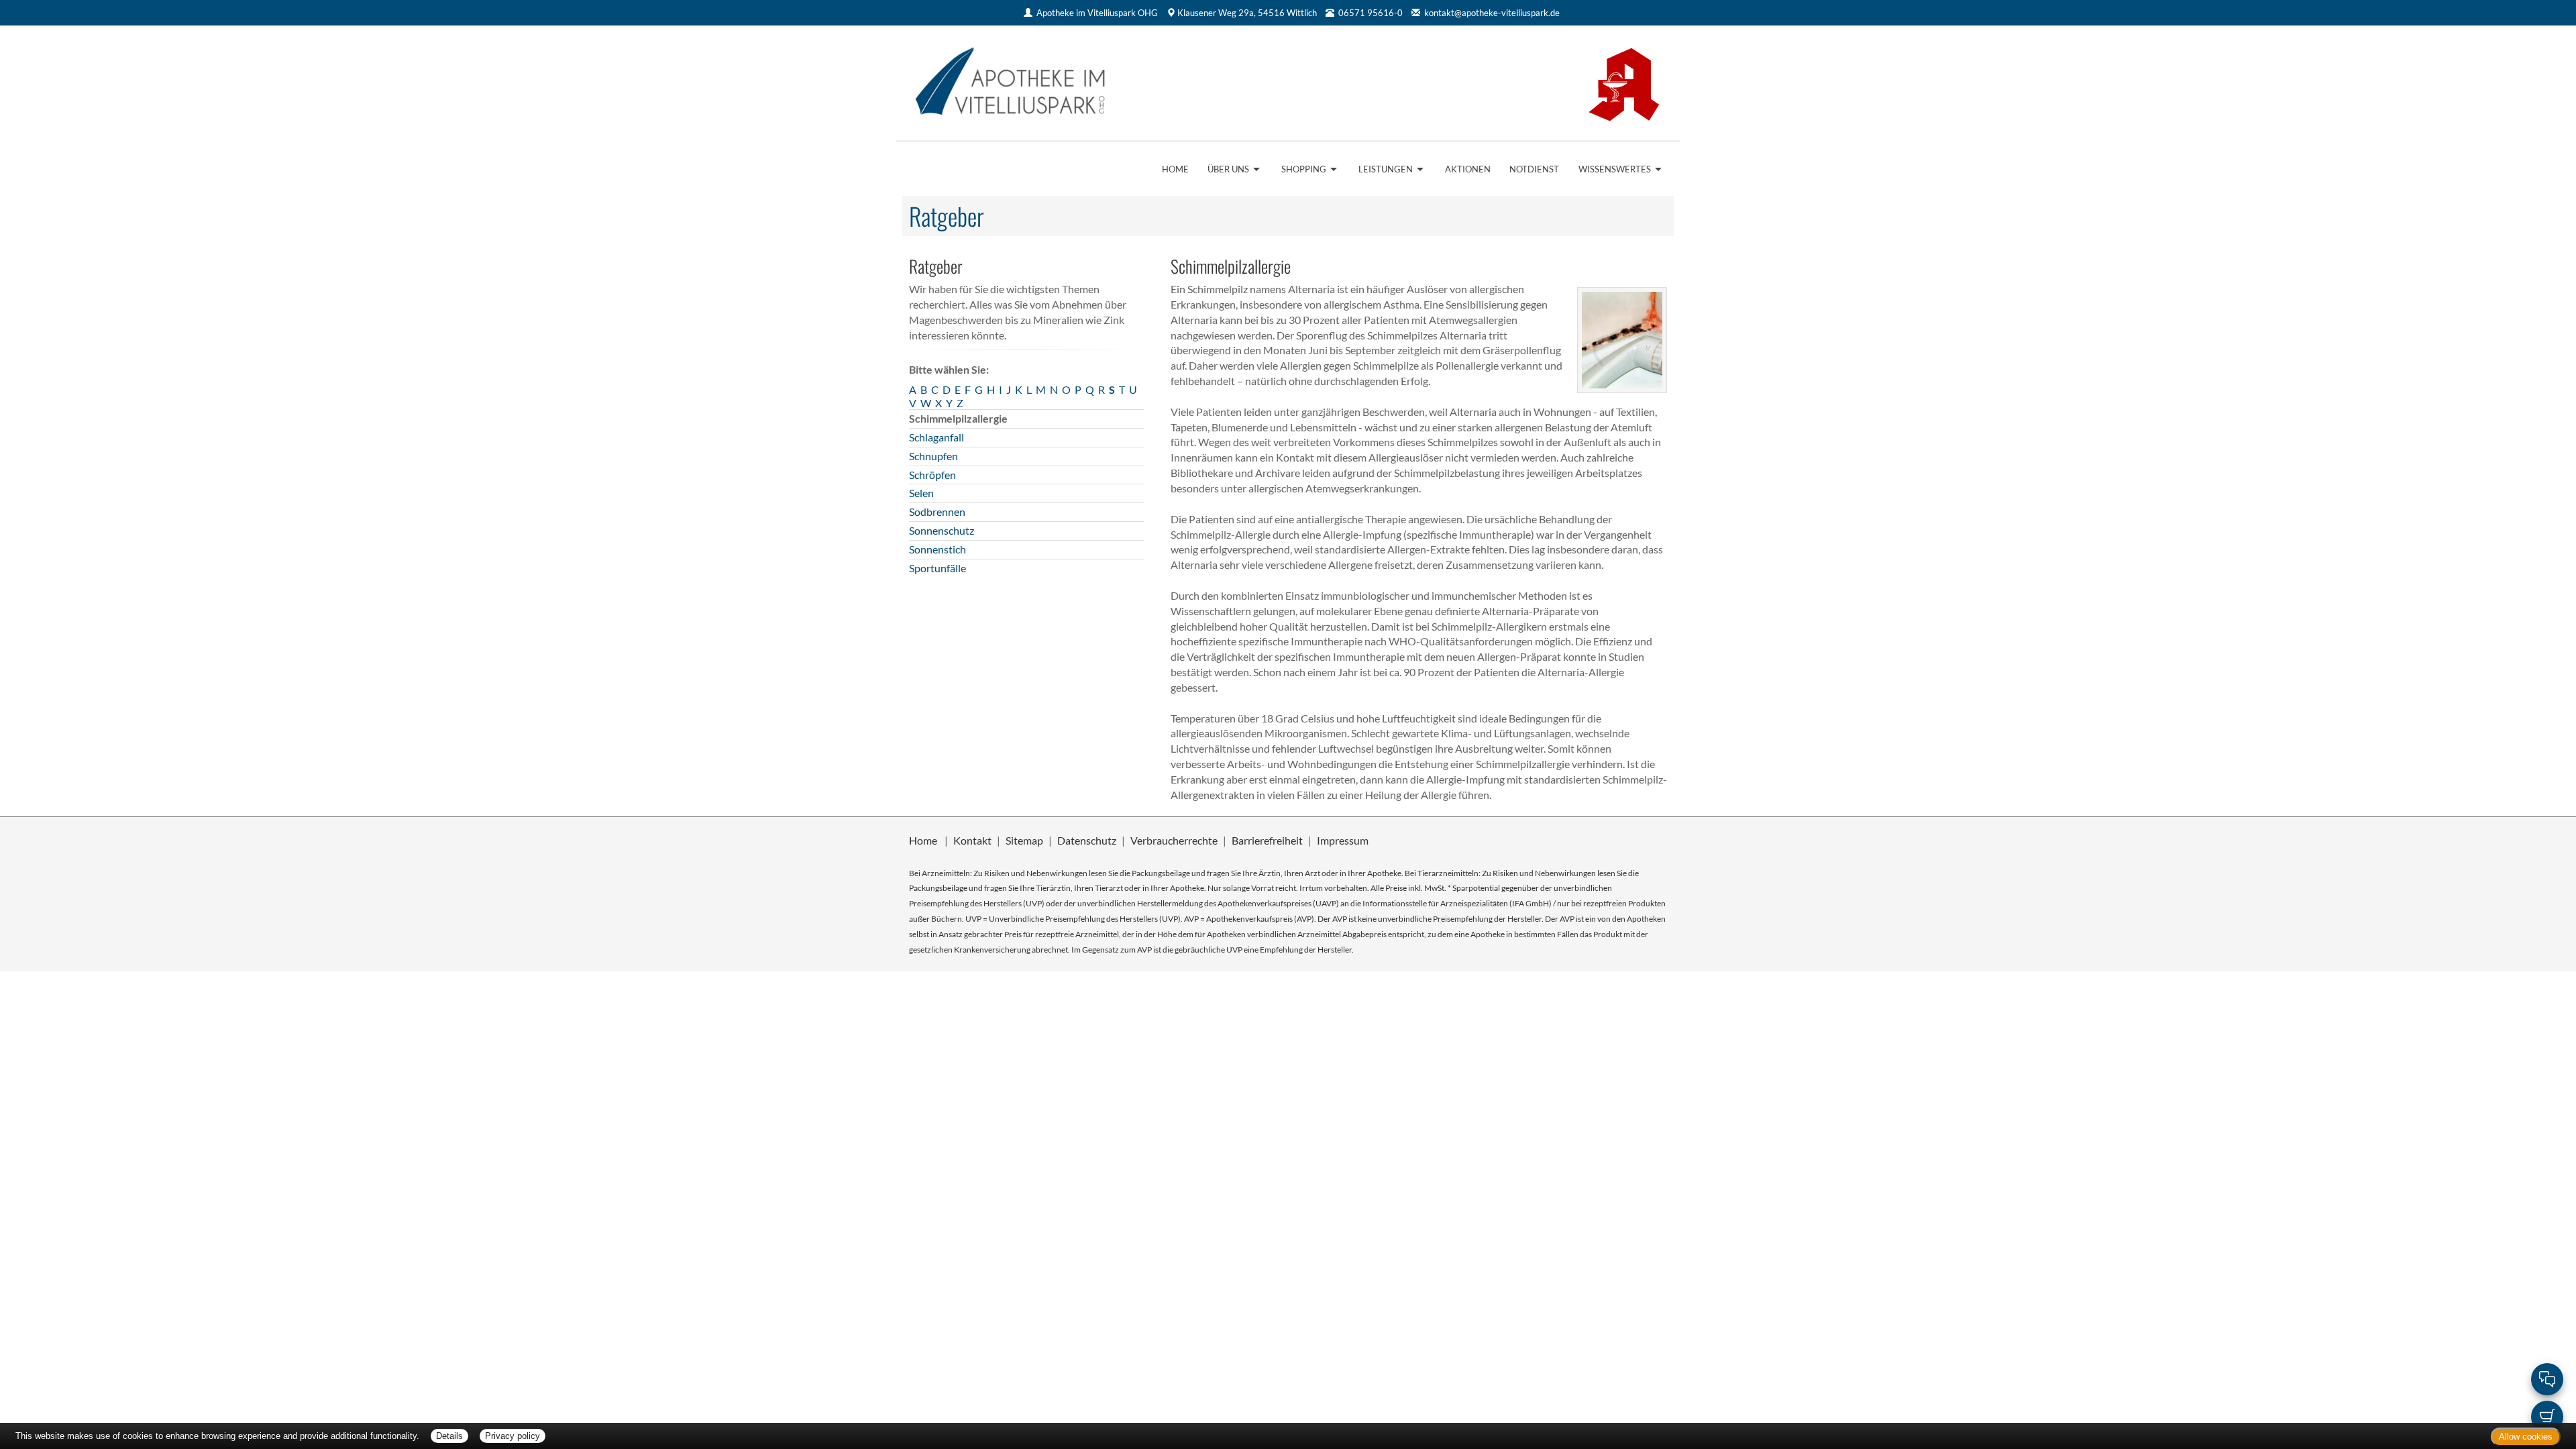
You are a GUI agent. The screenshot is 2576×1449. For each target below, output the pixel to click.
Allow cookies (2526, 1437)
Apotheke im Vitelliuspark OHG (1097, 13)
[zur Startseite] (1092, 82)
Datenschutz (1087, 840)
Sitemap (1024, 840)
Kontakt (972, 840)
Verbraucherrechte (1174, 840)
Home (1175, 169)
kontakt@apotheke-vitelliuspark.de (1492, 13)
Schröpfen (932, 475)
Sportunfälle (937, 568)
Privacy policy (513, 1436)
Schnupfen (933, 456)
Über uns (1228, 169)
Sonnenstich (937, 549)
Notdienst (1534, 169)
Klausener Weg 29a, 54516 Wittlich (1247, 13)
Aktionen (1468, 169)
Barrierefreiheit (1267, 840)
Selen (921, 493)
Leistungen (1386, 169)
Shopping (1304, 169)
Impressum (1343, 840)
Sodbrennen (937, 512)
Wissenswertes (1615, 169)
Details (449, 1436)
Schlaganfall (936, 437)
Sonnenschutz (942, 530)
